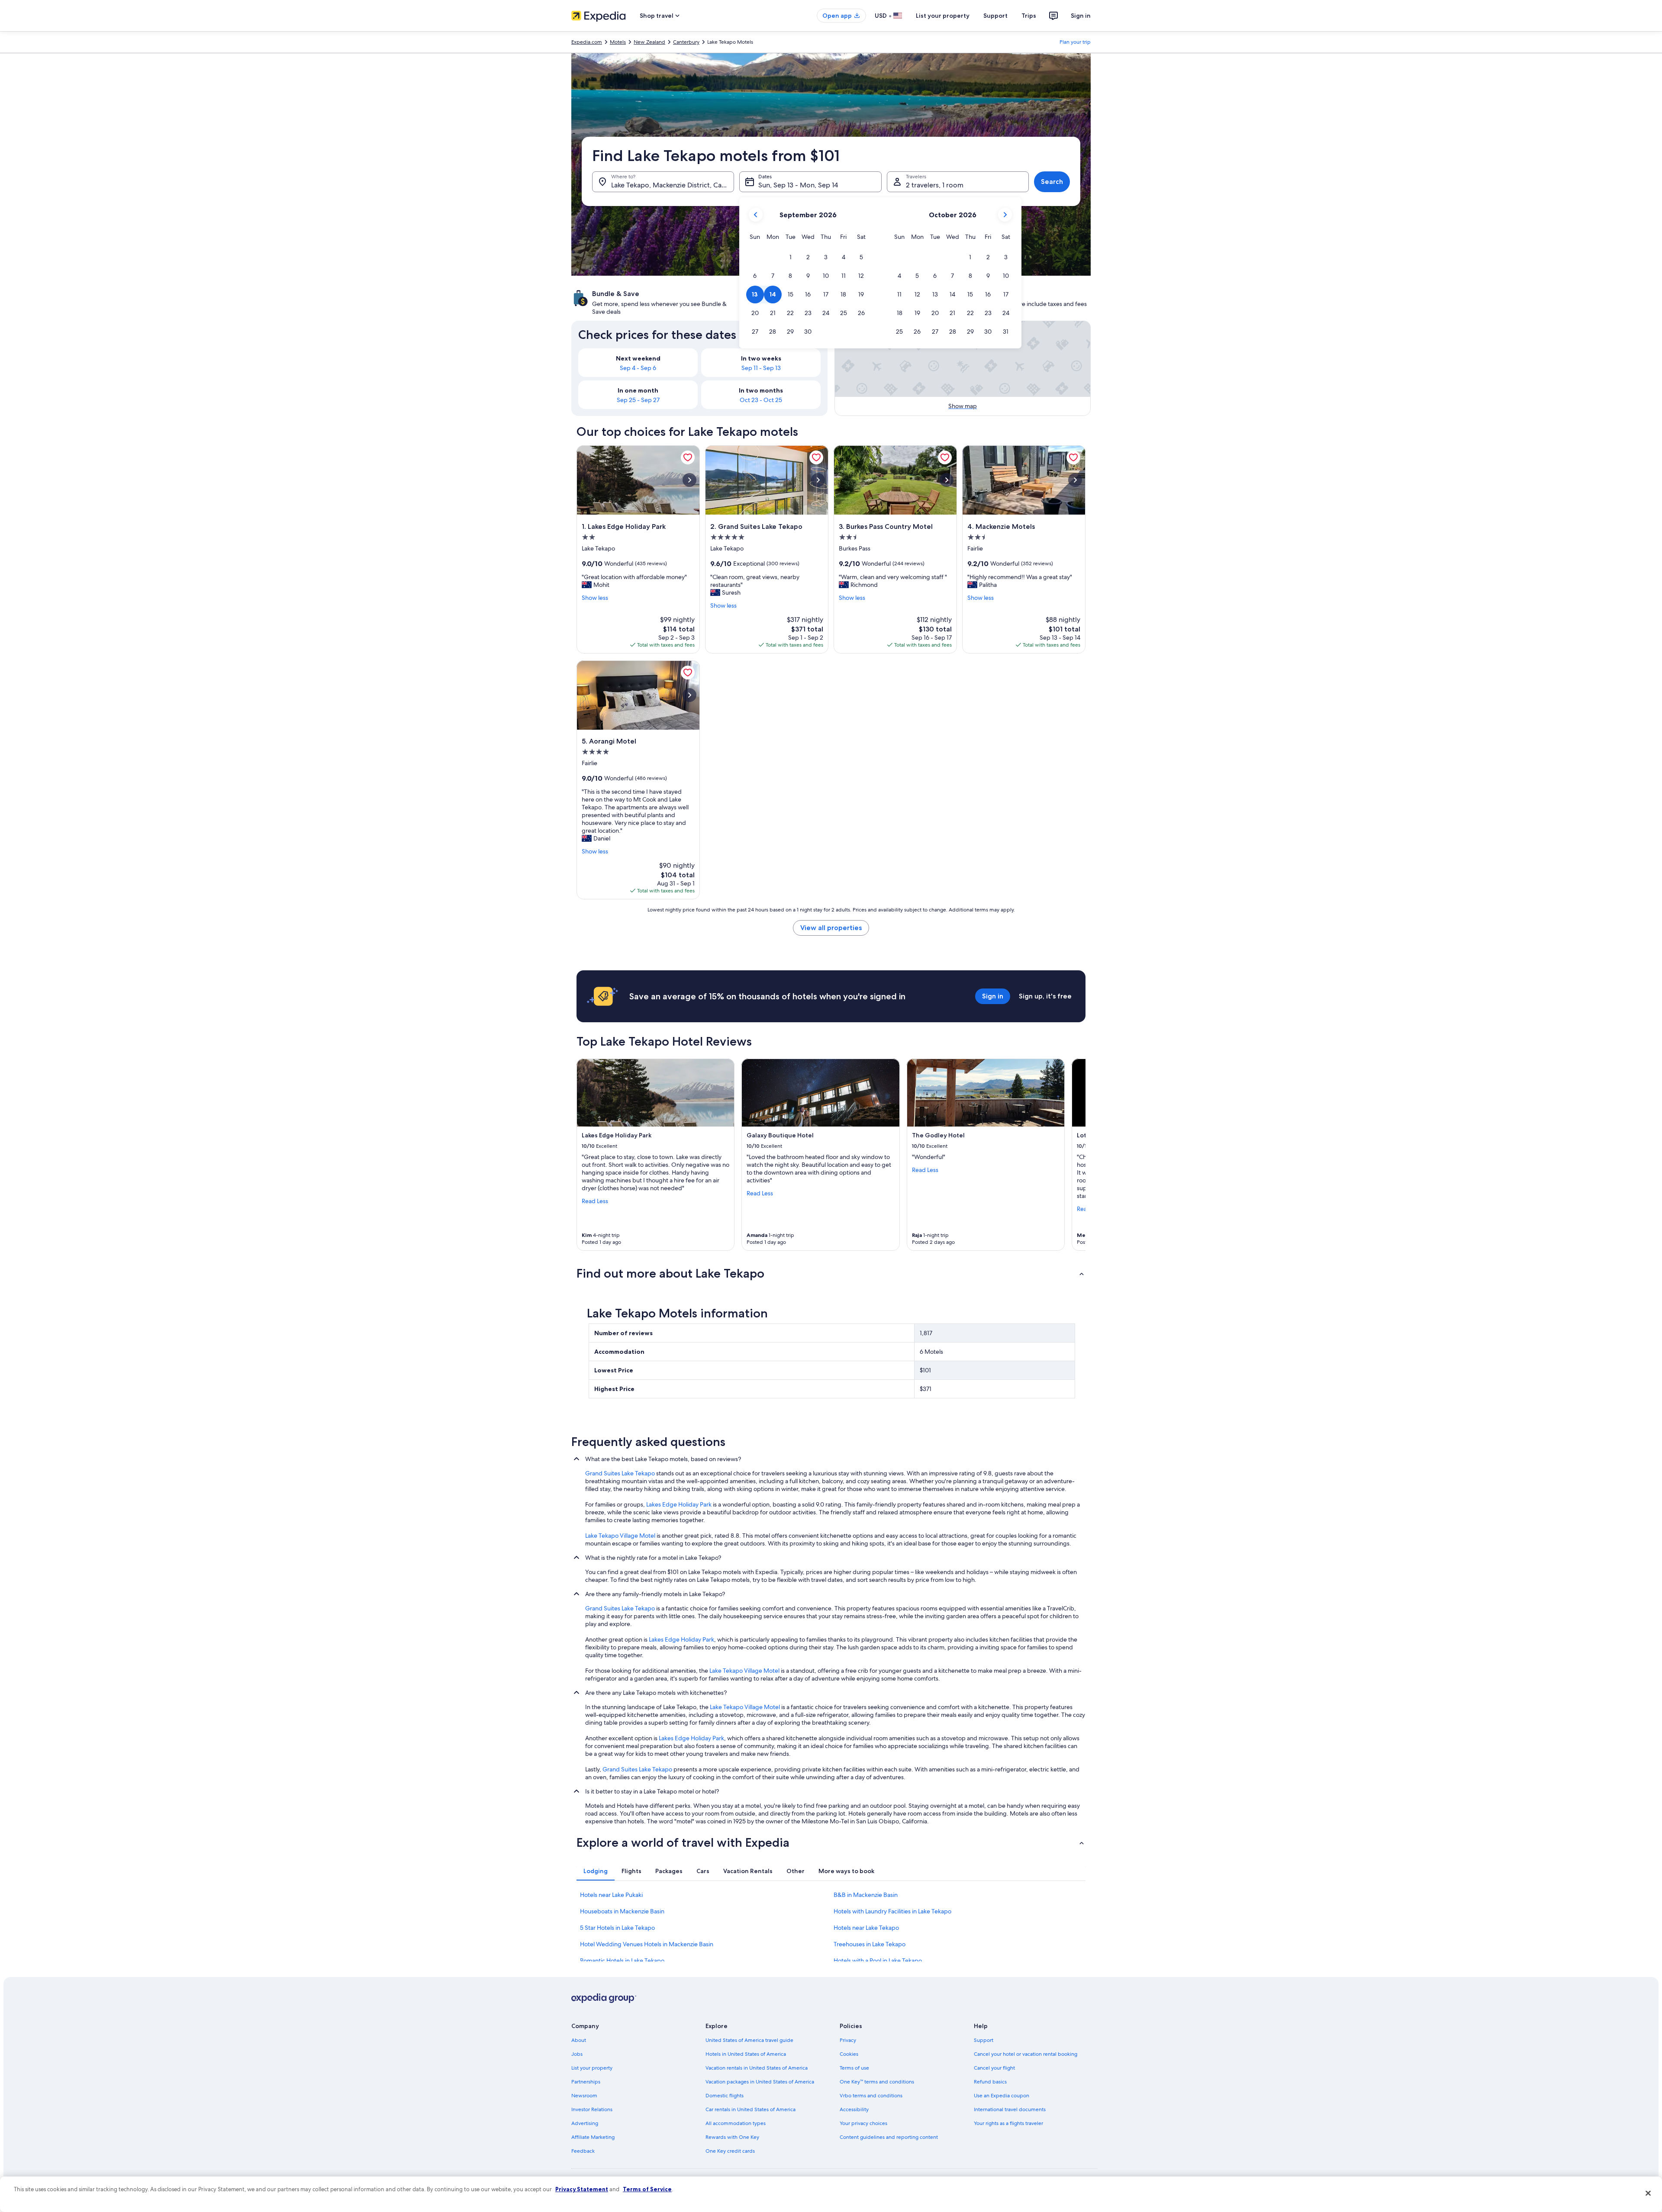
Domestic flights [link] (725, 2096)
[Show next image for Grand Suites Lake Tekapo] (818, 480)
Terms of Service (647, 2189)
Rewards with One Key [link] (732, 2137)
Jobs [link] (577, 2054)
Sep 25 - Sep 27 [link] (638, 400)
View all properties (831, 928)
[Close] (1648, 2193)
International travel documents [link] (1010, 2109)
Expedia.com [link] (587, 42)
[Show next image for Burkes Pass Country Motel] (947, 480)
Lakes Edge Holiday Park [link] (679, 1504)
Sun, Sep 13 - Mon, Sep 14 (798, 185)
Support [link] (984, 2040)
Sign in (1081, 16)
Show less (595, 598)
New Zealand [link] (649, 42)
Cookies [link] (849, 2054)
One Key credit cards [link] (730, 2151)
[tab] (596, 1871)
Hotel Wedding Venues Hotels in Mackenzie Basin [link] (647, 1944)
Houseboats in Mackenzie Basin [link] (622, 1911)
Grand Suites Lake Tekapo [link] (620, 1473)
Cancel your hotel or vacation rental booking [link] (1026, 2054)
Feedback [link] (583, 2151)
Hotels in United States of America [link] (746, 2054)
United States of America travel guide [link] (749, 2040)
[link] (688, 457)
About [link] (579, 2040)
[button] (791, 257)
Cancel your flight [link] (994, 2068)
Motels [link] (618, 42)
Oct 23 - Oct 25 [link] (761, 400)
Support (995, 16)
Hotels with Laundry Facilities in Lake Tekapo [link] (892, 1911)
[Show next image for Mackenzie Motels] (1075, 480)
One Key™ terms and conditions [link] (877, 2082)
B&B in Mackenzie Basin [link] (866, 1895)
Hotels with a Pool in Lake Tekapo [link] (878, 1961)
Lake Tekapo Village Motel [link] (620, 1536)
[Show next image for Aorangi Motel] (689, 695)
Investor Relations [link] (592, 2109)
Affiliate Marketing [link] (593, 2137)
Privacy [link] (848, 2040)
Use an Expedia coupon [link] (1002, 2096)
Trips (1029, 16)
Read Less (595, 1201)
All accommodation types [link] (736, 2123)
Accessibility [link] (854, 2109)
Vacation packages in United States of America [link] (760, 2082)
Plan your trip (1075, 42)
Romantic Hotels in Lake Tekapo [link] (622, 1961)
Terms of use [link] (854, 2068)
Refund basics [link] (990, 2082)
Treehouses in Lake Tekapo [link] (870, 1944)
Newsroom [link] (584, 2096)
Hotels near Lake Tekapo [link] (866, 1928)
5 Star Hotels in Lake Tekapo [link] (617, 1928)
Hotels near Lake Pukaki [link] (611, 1895)
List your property (943, 16)
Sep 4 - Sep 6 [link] (638, 368)
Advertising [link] (585, 2123)
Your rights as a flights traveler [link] (1008, 2123)
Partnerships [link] (586, 2082)
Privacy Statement (582, 2189)
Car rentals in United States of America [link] (750, 2109)
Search (1052, 182)
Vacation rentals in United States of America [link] (757, 2068)
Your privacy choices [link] (863, 2123)
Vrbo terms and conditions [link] (871, 2096)
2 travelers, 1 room (935, 185)
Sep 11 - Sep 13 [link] (761, 368)
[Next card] (1075, 1155)
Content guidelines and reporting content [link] (889, 2137)
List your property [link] (592, 2068)
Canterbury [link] (686, 42)
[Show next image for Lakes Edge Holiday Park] (689, 480)
